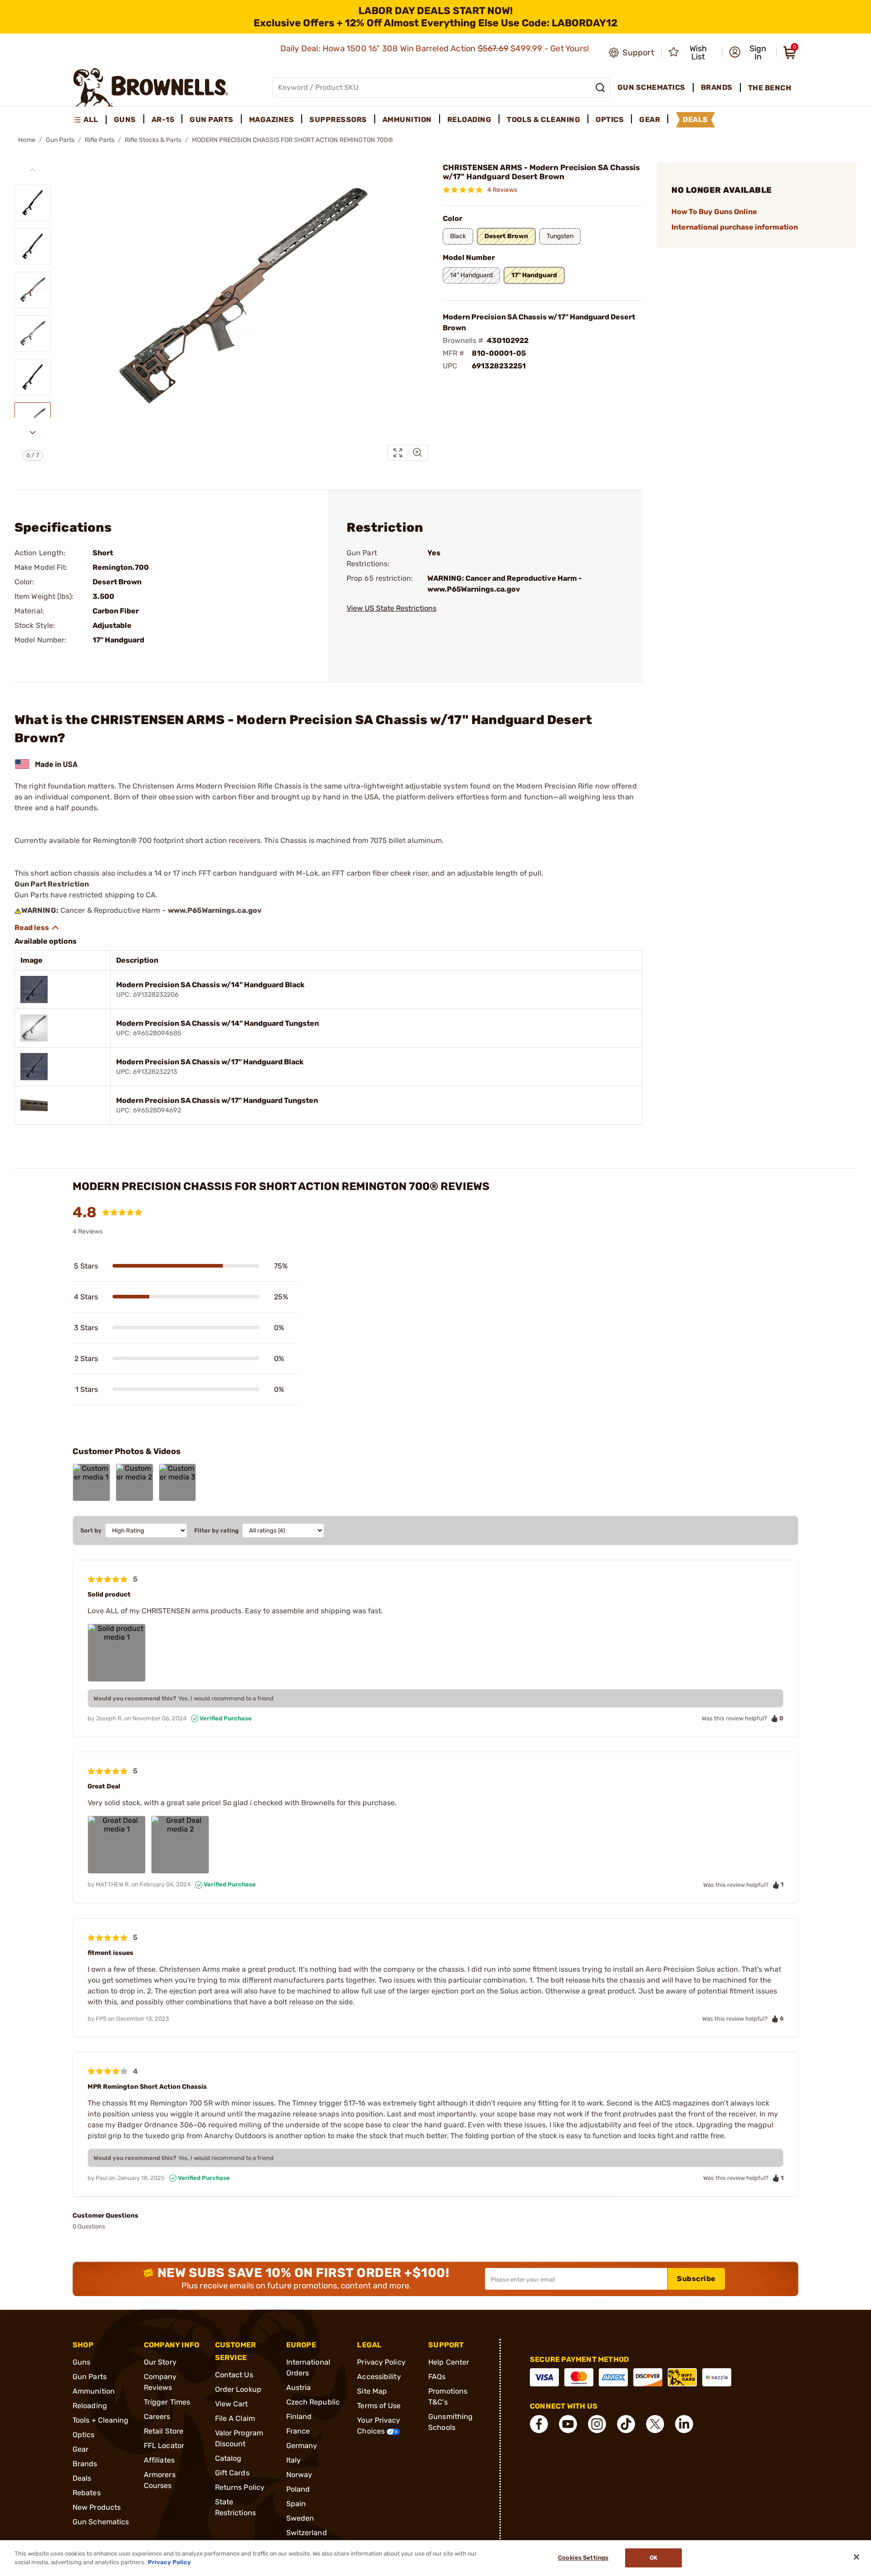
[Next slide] (33, 432)
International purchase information (735, 227)
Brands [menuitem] (717, 87)
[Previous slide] (33, 170)
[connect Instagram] (597, 2424)
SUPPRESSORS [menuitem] (338, 120)
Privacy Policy (381, 2362)
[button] (750, 53)
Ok (653, 2558)
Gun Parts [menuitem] (212, 120)
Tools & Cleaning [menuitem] (543, 120)
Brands (85, 2464)
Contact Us (234, 2375)
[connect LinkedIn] (684, 2424)
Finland (299, 2417)
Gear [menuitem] (650, 120)
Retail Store (164, 2431)
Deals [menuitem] (695, 120)
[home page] (151, 87)
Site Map (372, 2391)
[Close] (856, 2557)
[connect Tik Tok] (626, 2424)
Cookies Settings (583, 2558)
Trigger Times (167, 2402)
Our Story (160, 2362)
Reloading (90, 2406)
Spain (296, 2504)
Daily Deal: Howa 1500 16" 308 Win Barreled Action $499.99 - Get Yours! (436, 49)
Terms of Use (379, 2406)
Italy (294, 2460)
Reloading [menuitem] (470, 120)
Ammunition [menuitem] (407, 120)
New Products (97, 2507)
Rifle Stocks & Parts (153, 140)
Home (27, 140)
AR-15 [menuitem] (163, 120)
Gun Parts (60, 140)
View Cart (232, 2404)
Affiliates (159, 2460)
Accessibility (379, 2377)
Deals (82, 2478)
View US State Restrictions (391, 608)
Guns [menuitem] (125, 120)
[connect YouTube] (568, 2424)
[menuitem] (90, 120)
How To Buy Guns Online (714, 212)
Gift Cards (232, 2473)
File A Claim (235, 2418)
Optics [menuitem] (610, 120)
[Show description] (37, 928)
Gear (81, 2449)
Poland (298, 2489)
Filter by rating (216, 1530)
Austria (299, 2387)
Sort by (91, 1530)
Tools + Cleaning (101, 2420)
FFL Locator (164, 2446)
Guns (81, 2362)
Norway (299, 2475)
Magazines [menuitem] (272, 120)
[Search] (600, 88)
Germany (302, 2446)
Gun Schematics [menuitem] (651, 87)
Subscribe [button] (696, 2279)
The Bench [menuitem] (770, 88)
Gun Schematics (101, 2522)
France (298, 2431)
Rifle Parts (100, 140)
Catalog (228, 2458)
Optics (84, 2435)
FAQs (437, 2377)
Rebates (87, 2493)
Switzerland (307, 2533)
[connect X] (655, 2424)
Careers (157, 2417)
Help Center (449, 2362)
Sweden (300, 2518)
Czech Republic (313, 2402)
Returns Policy (240, 2487)
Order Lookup (238, 2389)
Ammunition (94, 2391)
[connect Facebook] (539, 2424)
